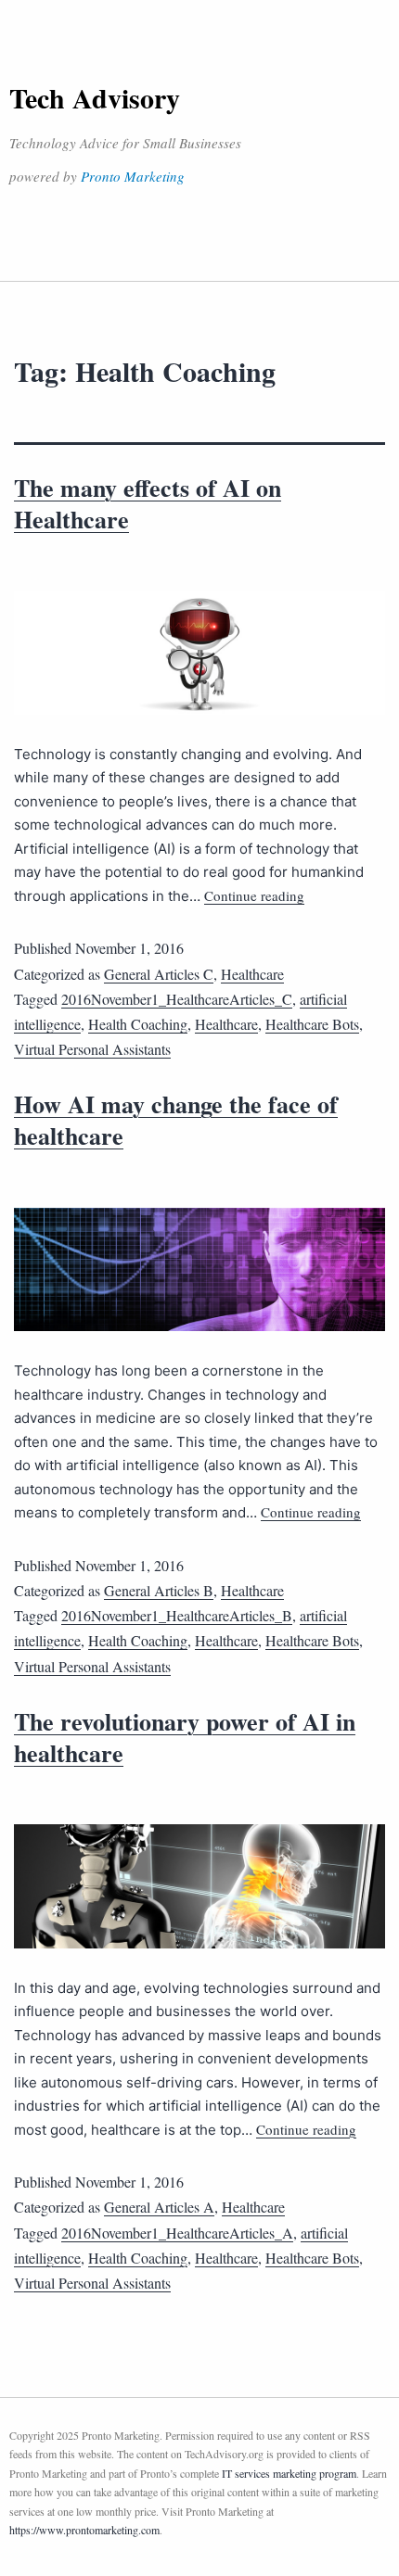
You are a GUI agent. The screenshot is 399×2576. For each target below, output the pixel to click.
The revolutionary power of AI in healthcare (185, 1737)
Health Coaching (138, 1024)
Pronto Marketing (133, 176)
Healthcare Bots (312, 1024)
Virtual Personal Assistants (92, 1049)
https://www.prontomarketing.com (84, 2530)
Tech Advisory (95, 97)
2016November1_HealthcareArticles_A (177, 2233)
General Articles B (159, 1590)
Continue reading (254, 895)
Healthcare (252, 974)
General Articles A (159, 2207)
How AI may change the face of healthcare (176, 1120)
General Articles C (159, 974)
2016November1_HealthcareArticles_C (177, 999)
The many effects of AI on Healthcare (148, 503)
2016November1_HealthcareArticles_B (177, 1615)
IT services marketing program (289, 2473)
